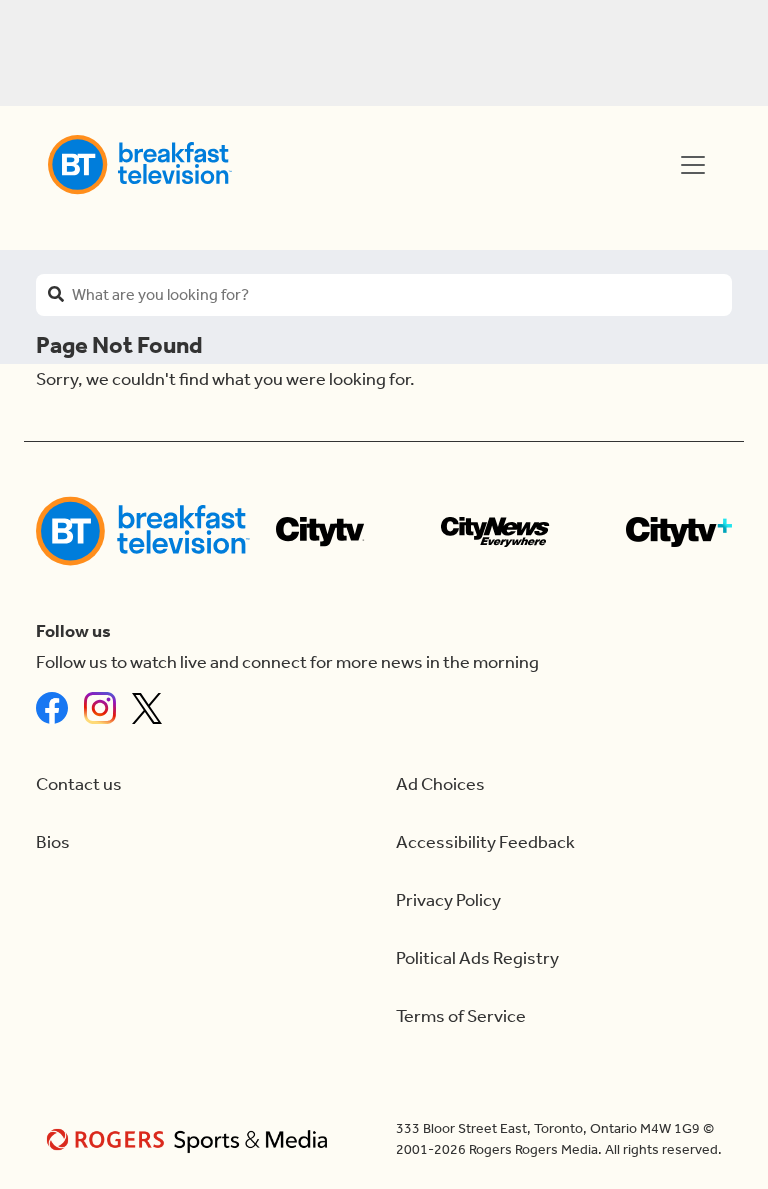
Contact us (79, 784)
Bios (53, 842)
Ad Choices (440, 784)
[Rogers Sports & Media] (190, 1139)
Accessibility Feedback (485, 842)
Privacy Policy (448, 900)
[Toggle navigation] (693, 165)
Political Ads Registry (477, 958)
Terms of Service (461, 1016)
